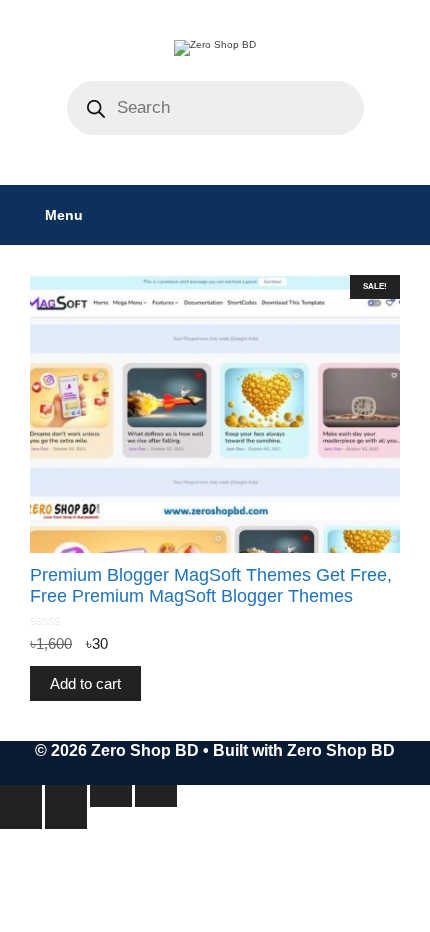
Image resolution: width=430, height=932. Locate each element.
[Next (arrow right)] (66, 818)
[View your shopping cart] (404, 215)
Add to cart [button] (85, 683)
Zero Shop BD (341, 750)
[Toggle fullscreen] (66, 796)
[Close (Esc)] (156, 796)
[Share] (111, 796)
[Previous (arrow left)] (21, 818)
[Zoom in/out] (21, 796)
